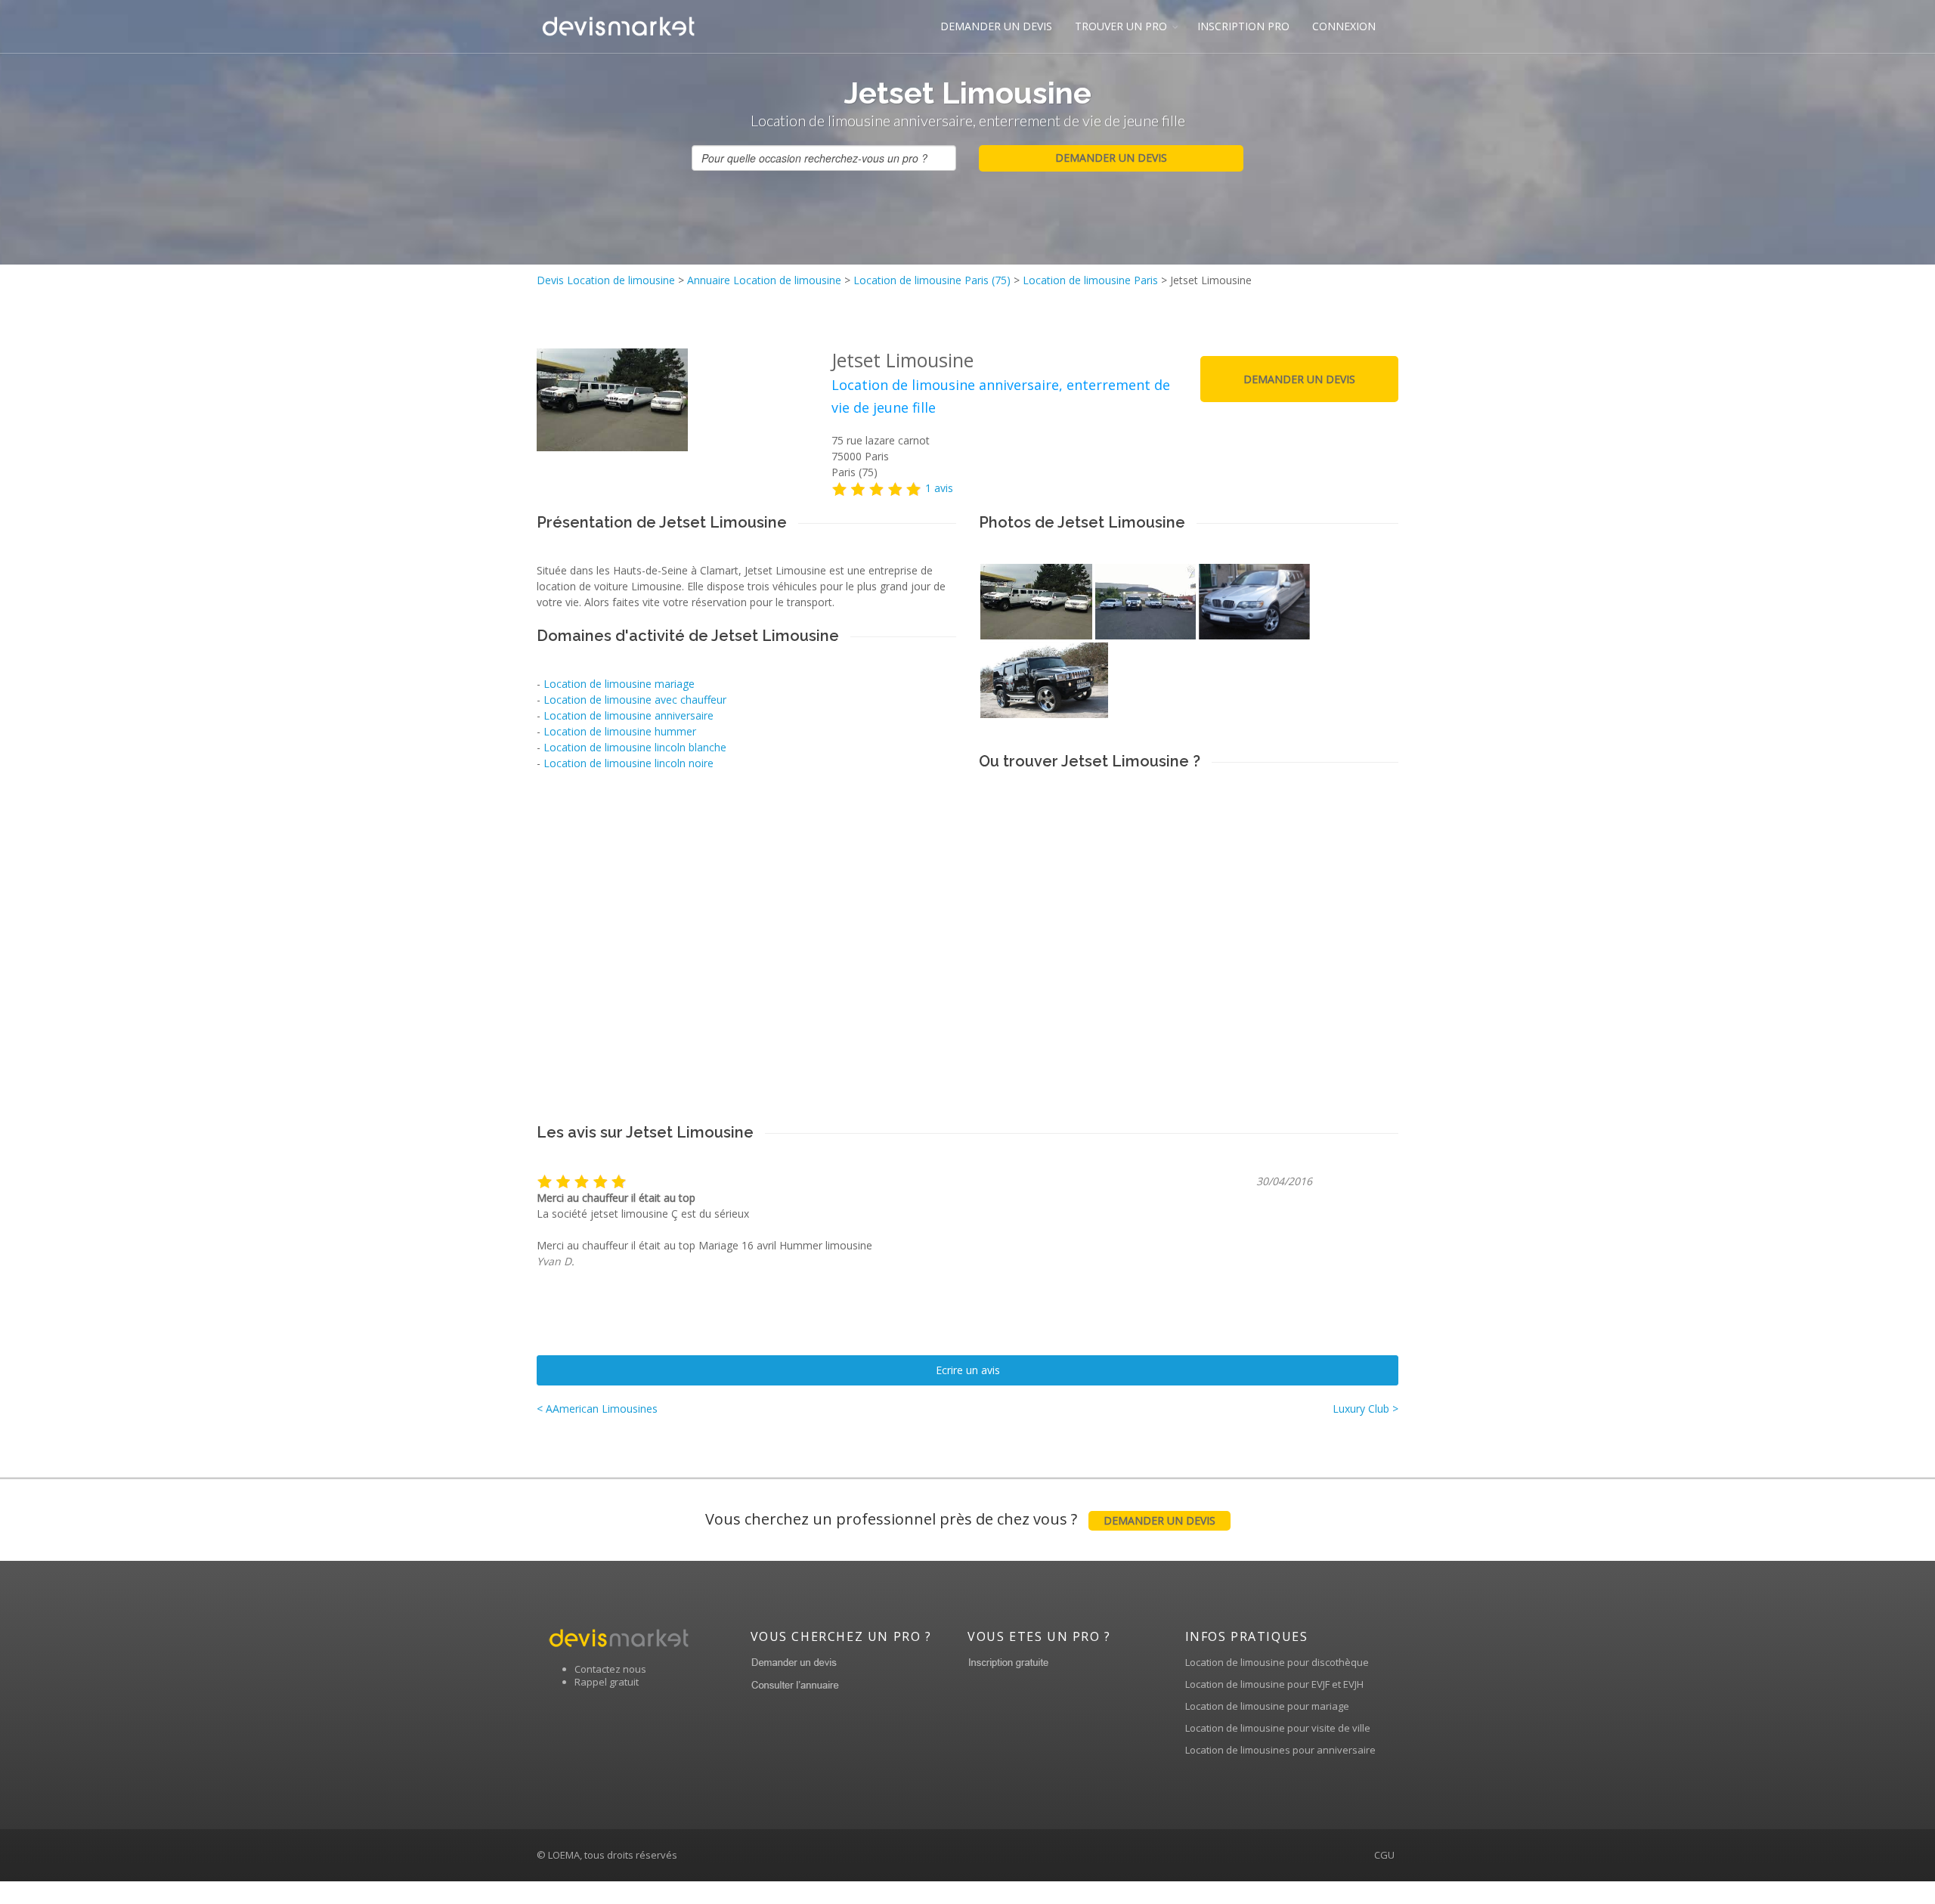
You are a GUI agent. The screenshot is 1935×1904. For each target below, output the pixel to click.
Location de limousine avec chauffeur (635, 700)
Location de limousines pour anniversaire (1280, 1750)
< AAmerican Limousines (597, 1409)
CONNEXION (1344, 26)
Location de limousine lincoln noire (628, 763)
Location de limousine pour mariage (1267, 1706)
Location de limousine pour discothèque (1277, 1662)
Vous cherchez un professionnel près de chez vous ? (960, 1519)
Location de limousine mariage (619, 684)
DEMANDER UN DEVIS (996, 26)
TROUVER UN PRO (1121, 26)
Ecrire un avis (968, 1370)
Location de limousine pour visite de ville (1278, 1728)
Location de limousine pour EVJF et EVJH (1274, 1684)
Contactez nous (610, 1669)
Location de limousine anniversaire (628, 715)
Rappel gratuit (607, 1682)
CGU (1384, 1855)
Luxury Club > (1365, 1409)
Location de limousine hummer (620, 731)
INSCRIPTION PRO (1243, 26)
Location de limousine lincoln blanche (635, 747)
